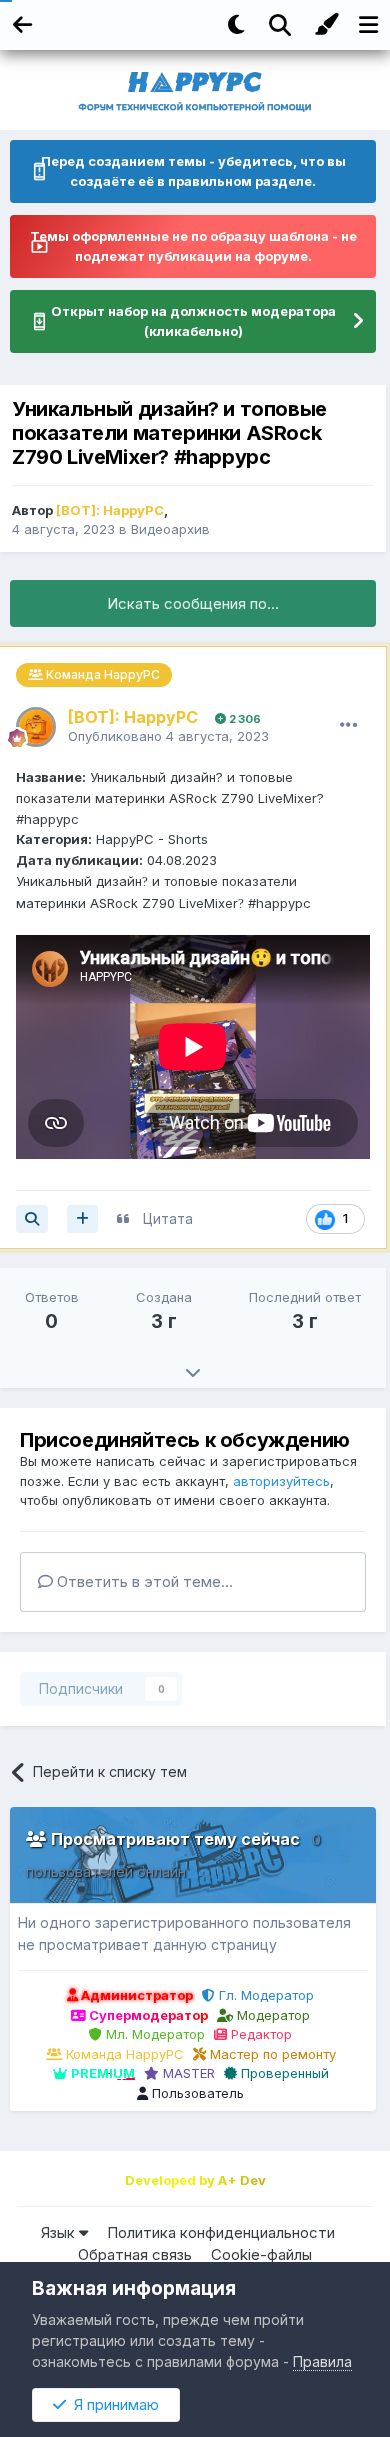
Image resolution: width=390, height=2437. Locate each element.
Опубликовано (168, 736)
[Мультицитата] (82, 1219)
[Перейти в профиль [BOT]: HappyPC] (36, 727)
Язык (60, 2232)
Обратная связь (135, 2254)
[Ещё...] (349, 725)
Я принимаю (112, 2404)
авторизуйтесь (281, 1481)
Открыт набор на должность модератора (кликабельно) (193, 321)
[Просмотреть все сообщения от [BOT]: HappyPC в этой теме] (32, 1219)
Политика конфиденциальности (221, 2232)
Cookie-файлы (261, 2254)
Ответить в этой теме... (143, 1581)
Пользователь (196, 2093)
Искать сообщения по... (193, 603)
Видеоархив (170, 529)
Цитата (168, 1218)
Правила (322, 2361)
